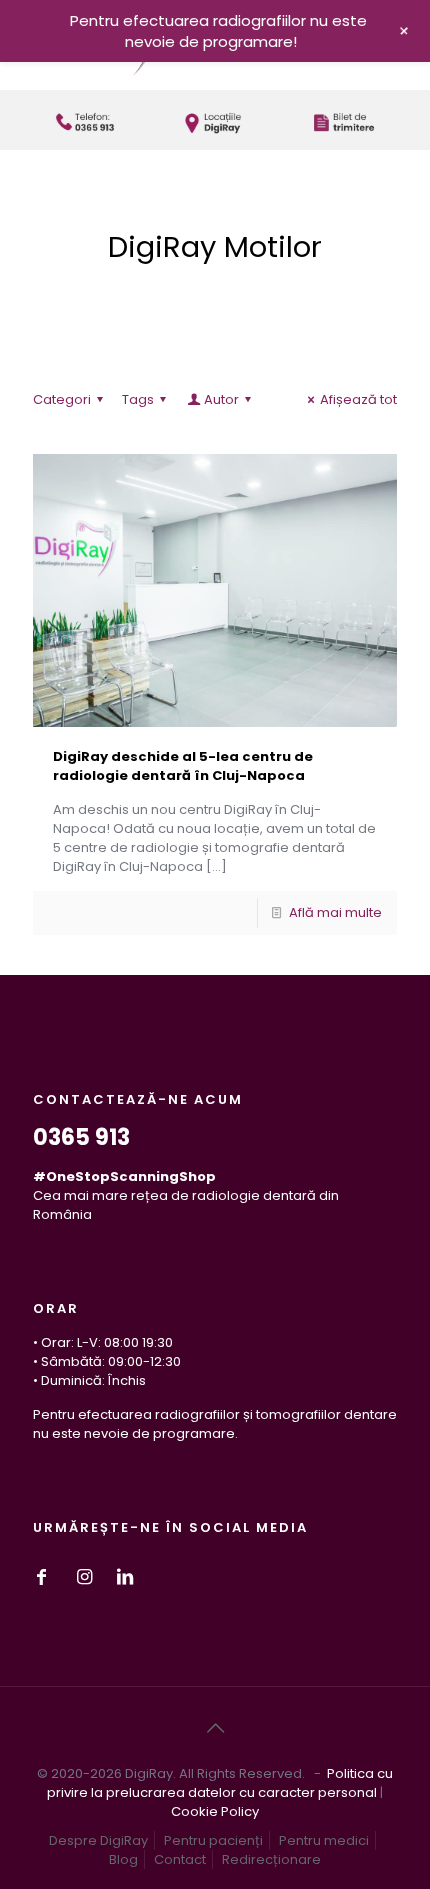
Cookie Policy (215, 1811)
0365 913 (81, 1137)
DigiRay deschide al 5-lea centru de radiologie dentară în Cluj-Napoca (183, 766)
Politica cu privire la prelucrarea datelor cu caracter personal (220, 1783)
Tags (138, 399)
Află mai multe (335, 912)
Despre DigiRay (98, 1840)
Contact (180, 1859)
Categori (62, 399)
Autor (221, 399)
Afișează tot (358, 399)
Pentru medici (324, 1840)
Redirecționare (271, 1859)
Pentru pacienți (213, 1840)
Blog (123, 1859)
